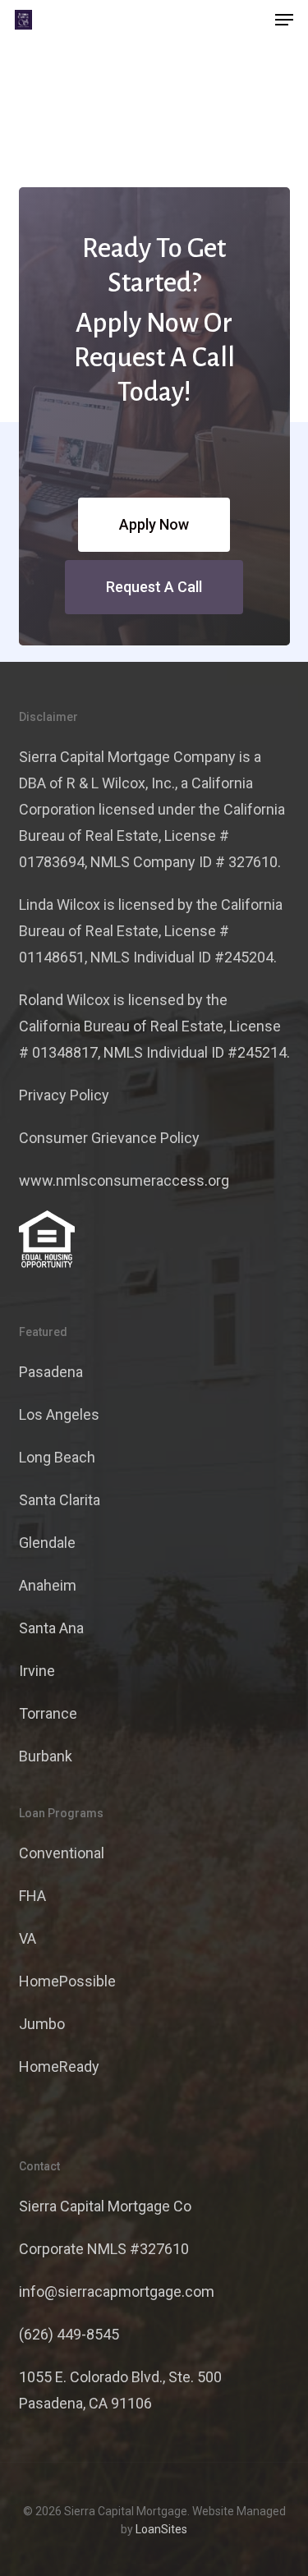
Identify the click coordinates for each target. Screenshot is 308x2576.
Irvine (37, 1671)
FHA (32, 1896)
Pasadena (51, 1372)
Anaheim (48, 1585)
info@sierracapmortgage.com (117, 2291)
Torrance (48, 1713)
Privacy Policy (64, 1095)
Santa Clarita (60, 1500)
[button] (284, 20)
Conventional (62, 1853)
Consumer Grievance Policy (109, 1138)
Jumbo (42, 2024)
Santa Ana (51, 1628)
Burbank (46, 1756)
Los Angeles (59, 1414)
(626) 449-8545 (69, 2334)
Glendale (47, 1543)
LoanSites (161, 2529)
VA (28, 1938)
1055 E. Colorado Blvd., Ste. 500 (120, 2377)
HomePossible (67, 1981)
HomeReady (59, 2066)
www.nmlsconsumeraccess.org (124, 1180)
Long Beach (57, 1457)
